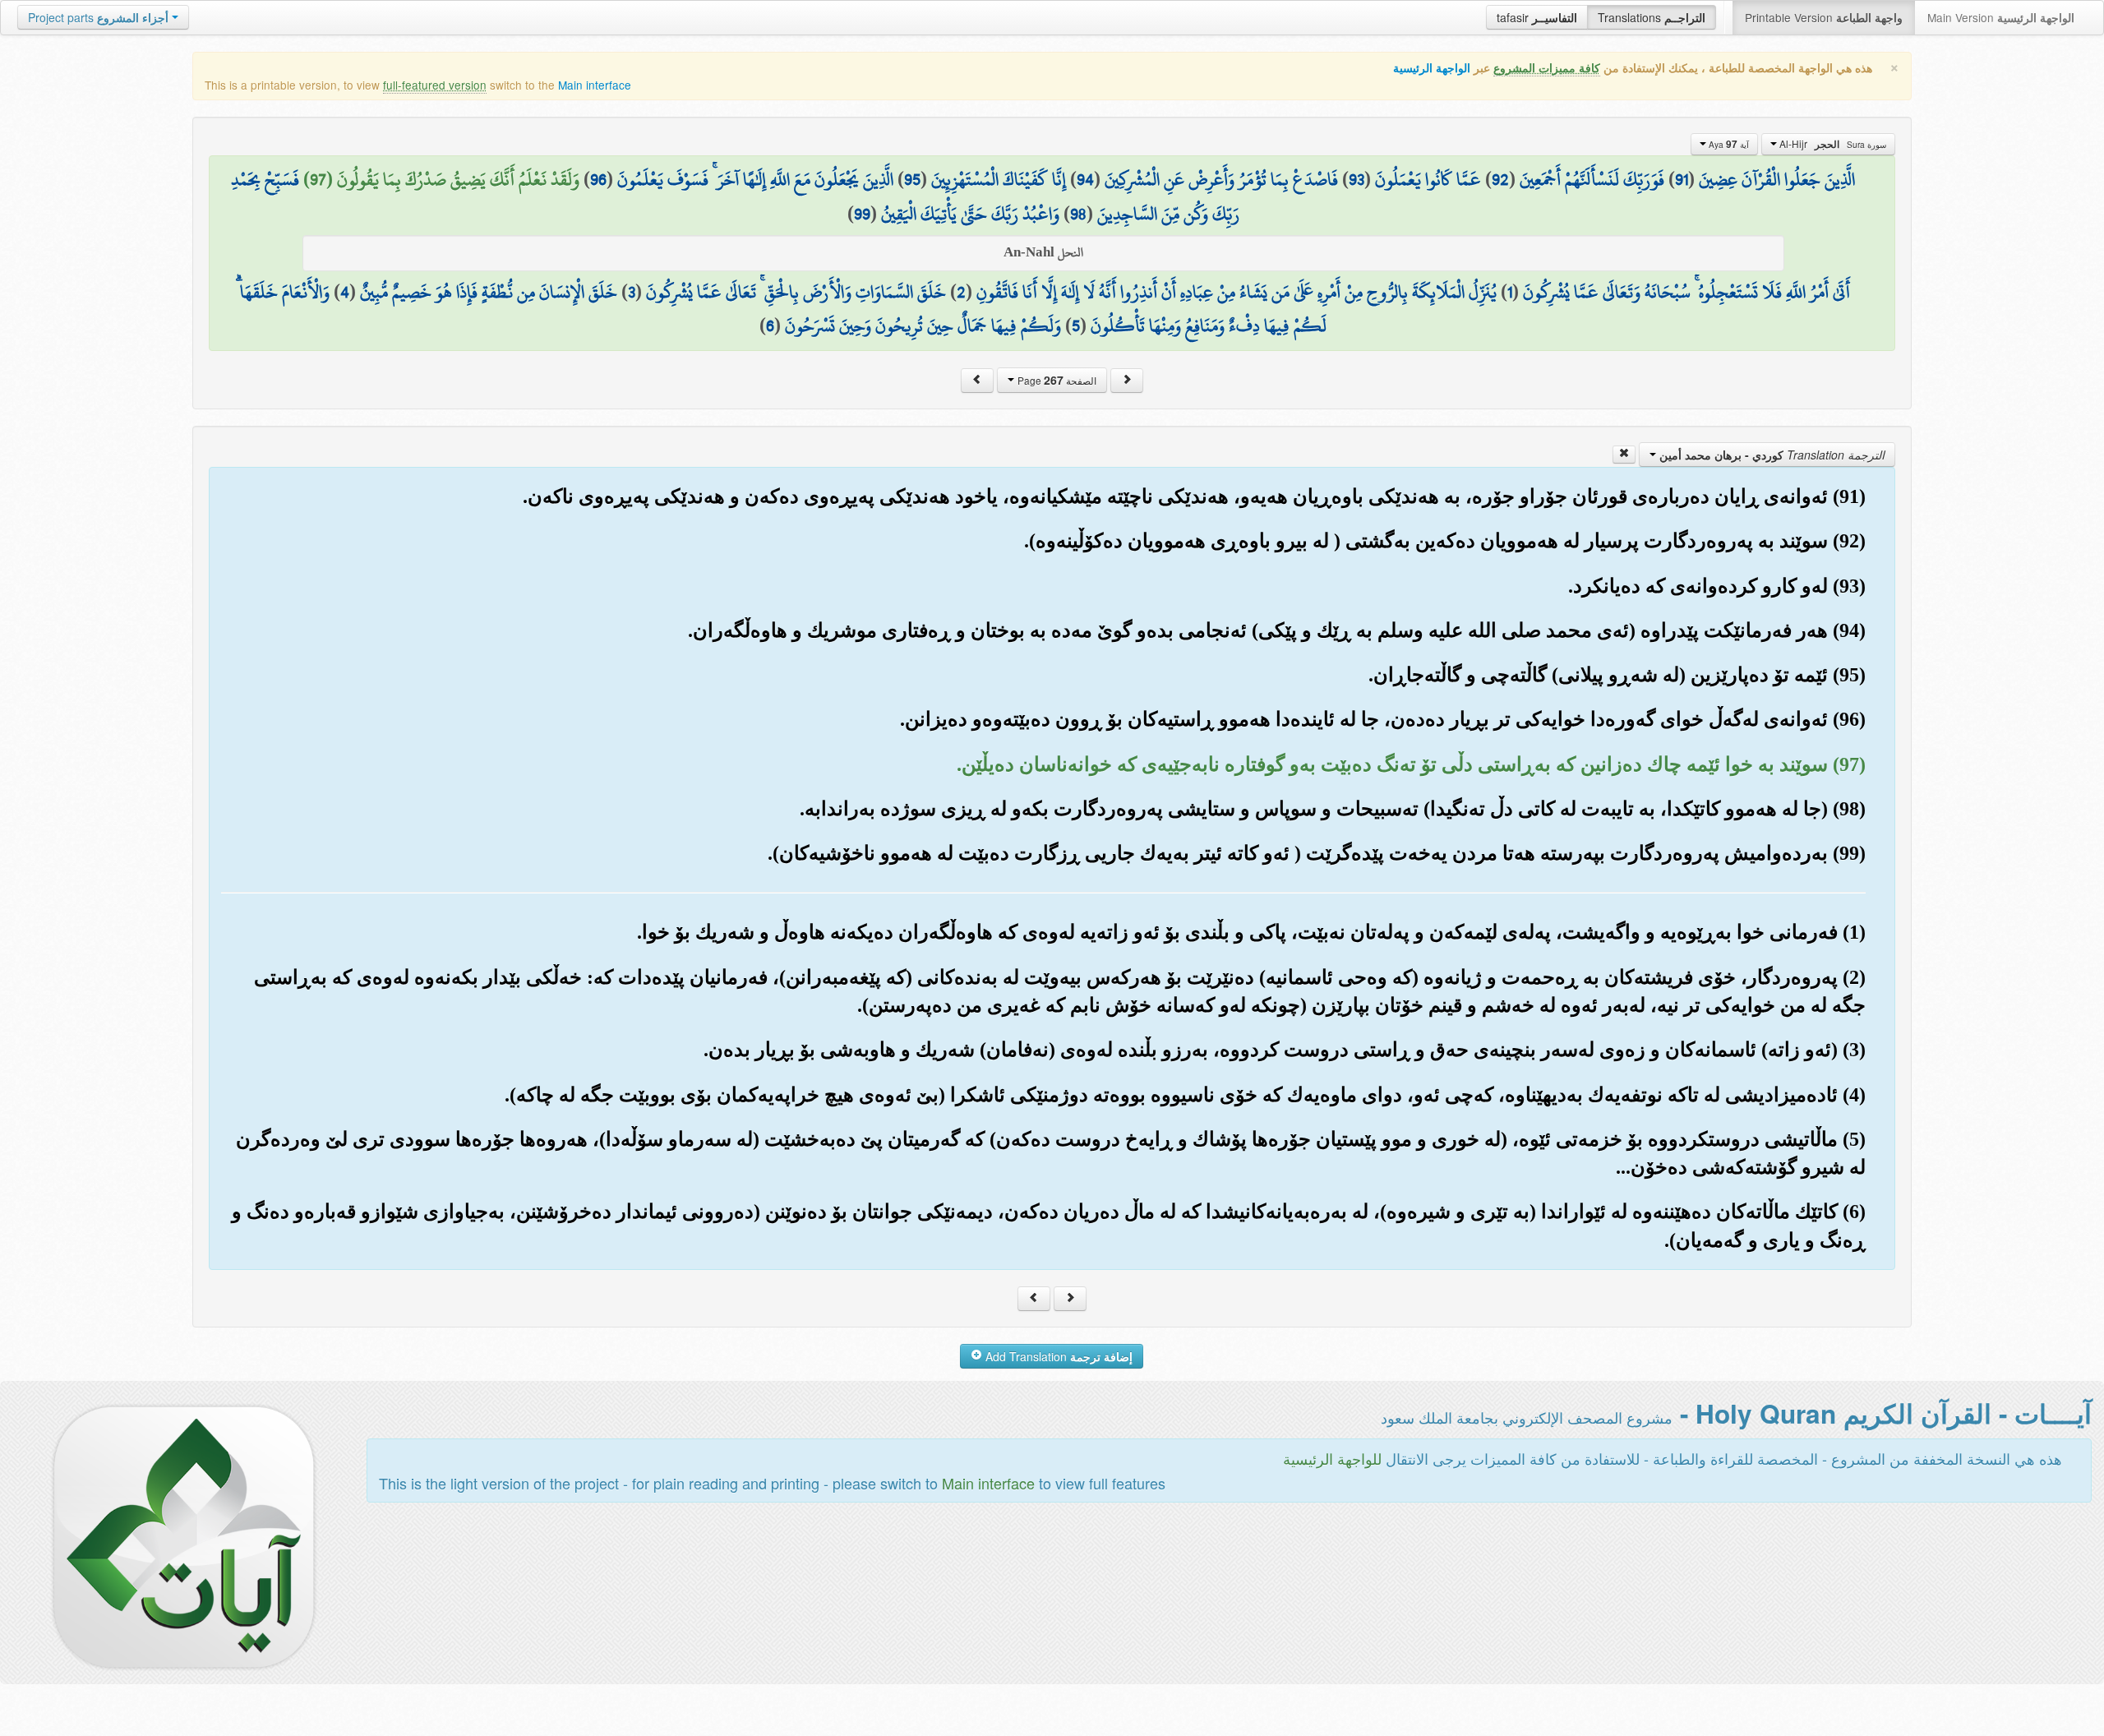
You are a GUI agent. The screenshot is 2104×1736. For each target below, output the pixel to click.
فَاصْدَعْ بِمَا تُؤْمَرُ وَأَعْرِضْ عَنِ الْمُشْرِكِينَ (1221, 179)
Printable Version (1824, 17)
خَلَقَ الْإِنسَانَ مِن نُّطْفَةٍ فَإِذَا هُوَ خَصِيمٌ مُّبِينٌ (489, 292)
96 (598, 179)
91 (1682, 179)
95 (912, 179)
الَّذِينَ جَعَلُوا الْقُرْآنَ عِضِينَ (1777, 179)
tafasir (1537, 17)
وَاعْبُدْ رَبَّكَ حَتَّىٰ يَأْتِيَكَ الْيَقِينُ (970, 214)
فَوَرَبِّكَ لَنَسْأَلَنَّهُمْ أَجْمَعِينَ (1592, 179)
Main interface (595, 85)
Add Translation (1057, 1356)
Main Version (2001, 17)
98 (1078, 214)
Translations (1652, 17)
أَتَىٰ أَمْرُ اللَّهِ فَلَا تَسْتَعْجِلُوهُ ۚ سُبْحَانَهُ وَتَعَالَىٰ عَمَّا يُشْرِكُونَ (1686, 292)
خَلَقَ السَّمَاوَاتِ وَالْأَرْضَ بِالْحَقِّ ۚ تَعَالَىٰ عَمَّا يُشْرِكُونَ (796, 292)
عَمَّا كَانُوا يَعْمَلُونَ (1428, 179)
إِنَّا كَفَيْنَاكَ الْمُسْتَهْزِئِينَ (999, 179)
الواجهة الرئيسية (1432, 68)
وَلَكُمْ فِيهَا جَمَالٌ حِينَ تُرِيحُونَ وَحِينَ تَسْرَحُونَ (923, 325)
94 (1085, 179)
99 (862, 214)
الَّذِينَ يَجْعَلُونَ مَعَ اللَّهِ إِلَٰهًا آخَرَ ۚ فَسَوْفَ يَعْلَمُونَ (755, 179)
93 (1357, 179)
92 (1500, 179)
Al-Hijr (1832, 144)
